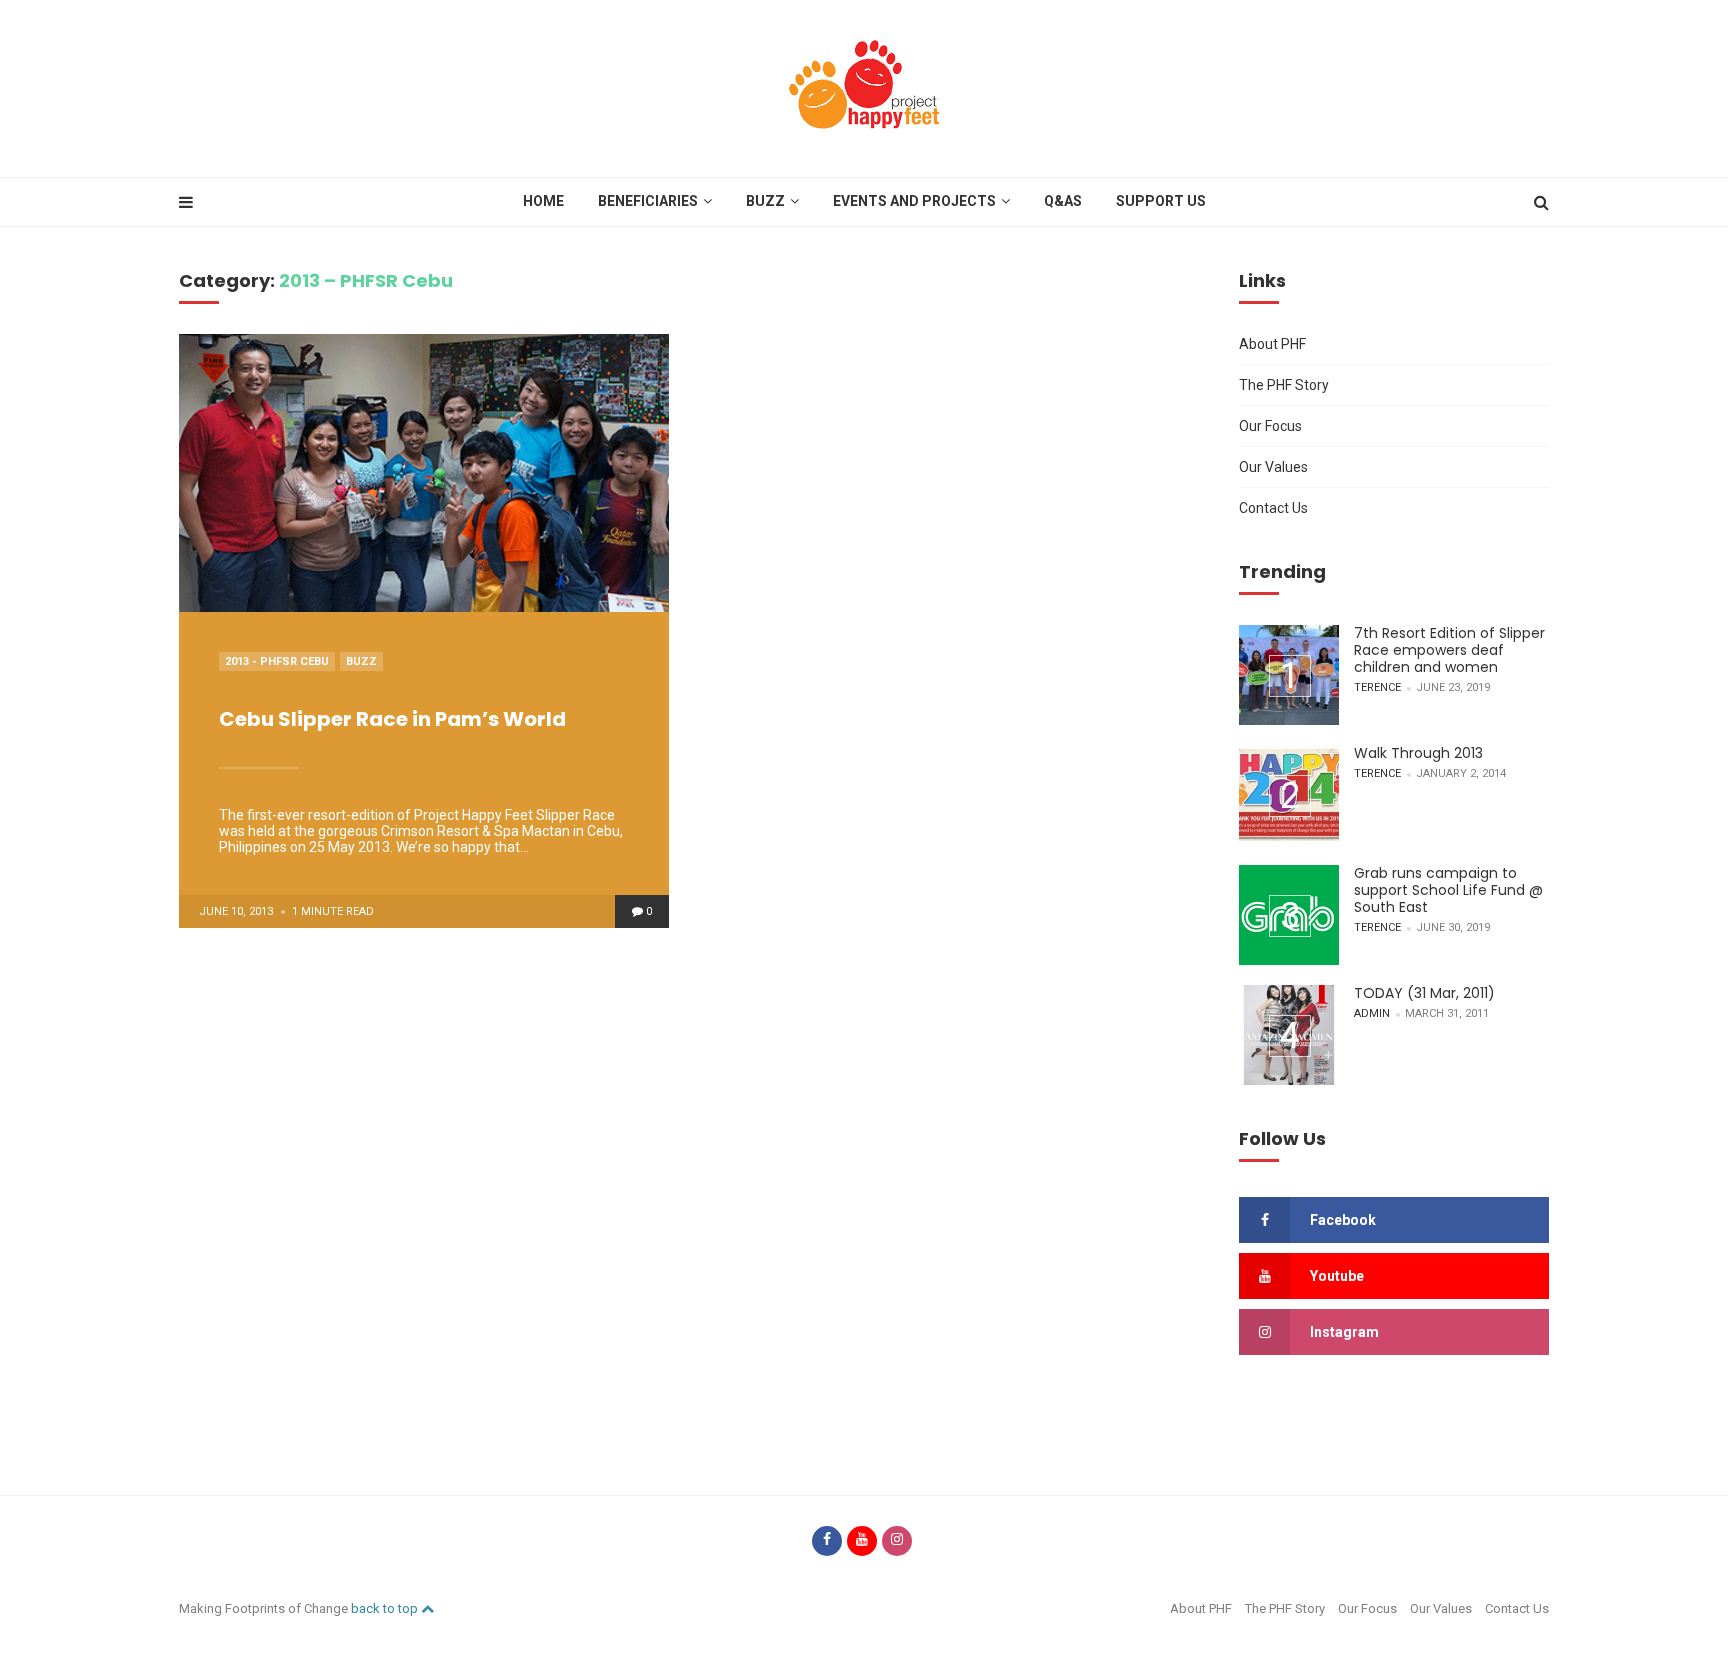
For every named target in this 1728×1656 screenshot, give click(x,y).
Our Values (1273, 467)
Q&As (1063, 201)
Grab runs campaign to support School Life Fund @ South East (1448, 890)
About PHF (1272, 344)
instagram (1344, 1332)
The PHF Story (1284, 385)
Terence (1377, 687)
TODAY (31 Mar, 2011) (1424, 993)
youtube (1337, 1276)
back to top (386, 1608)
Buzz (765, 201)
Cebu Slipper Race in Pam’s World (392, 719)
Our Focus (1270, 426)
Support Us (1161, 201)
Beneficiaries (648, 201)
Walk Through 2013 (1418, 753)
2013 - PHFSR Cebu (277, 661)
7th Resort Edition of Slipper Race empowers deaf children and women (1449, 650)
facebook (1343, 1220)
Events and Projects (914, 201)
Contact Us (1273, 508)
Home (543, 201)
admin (1372, 1013)
